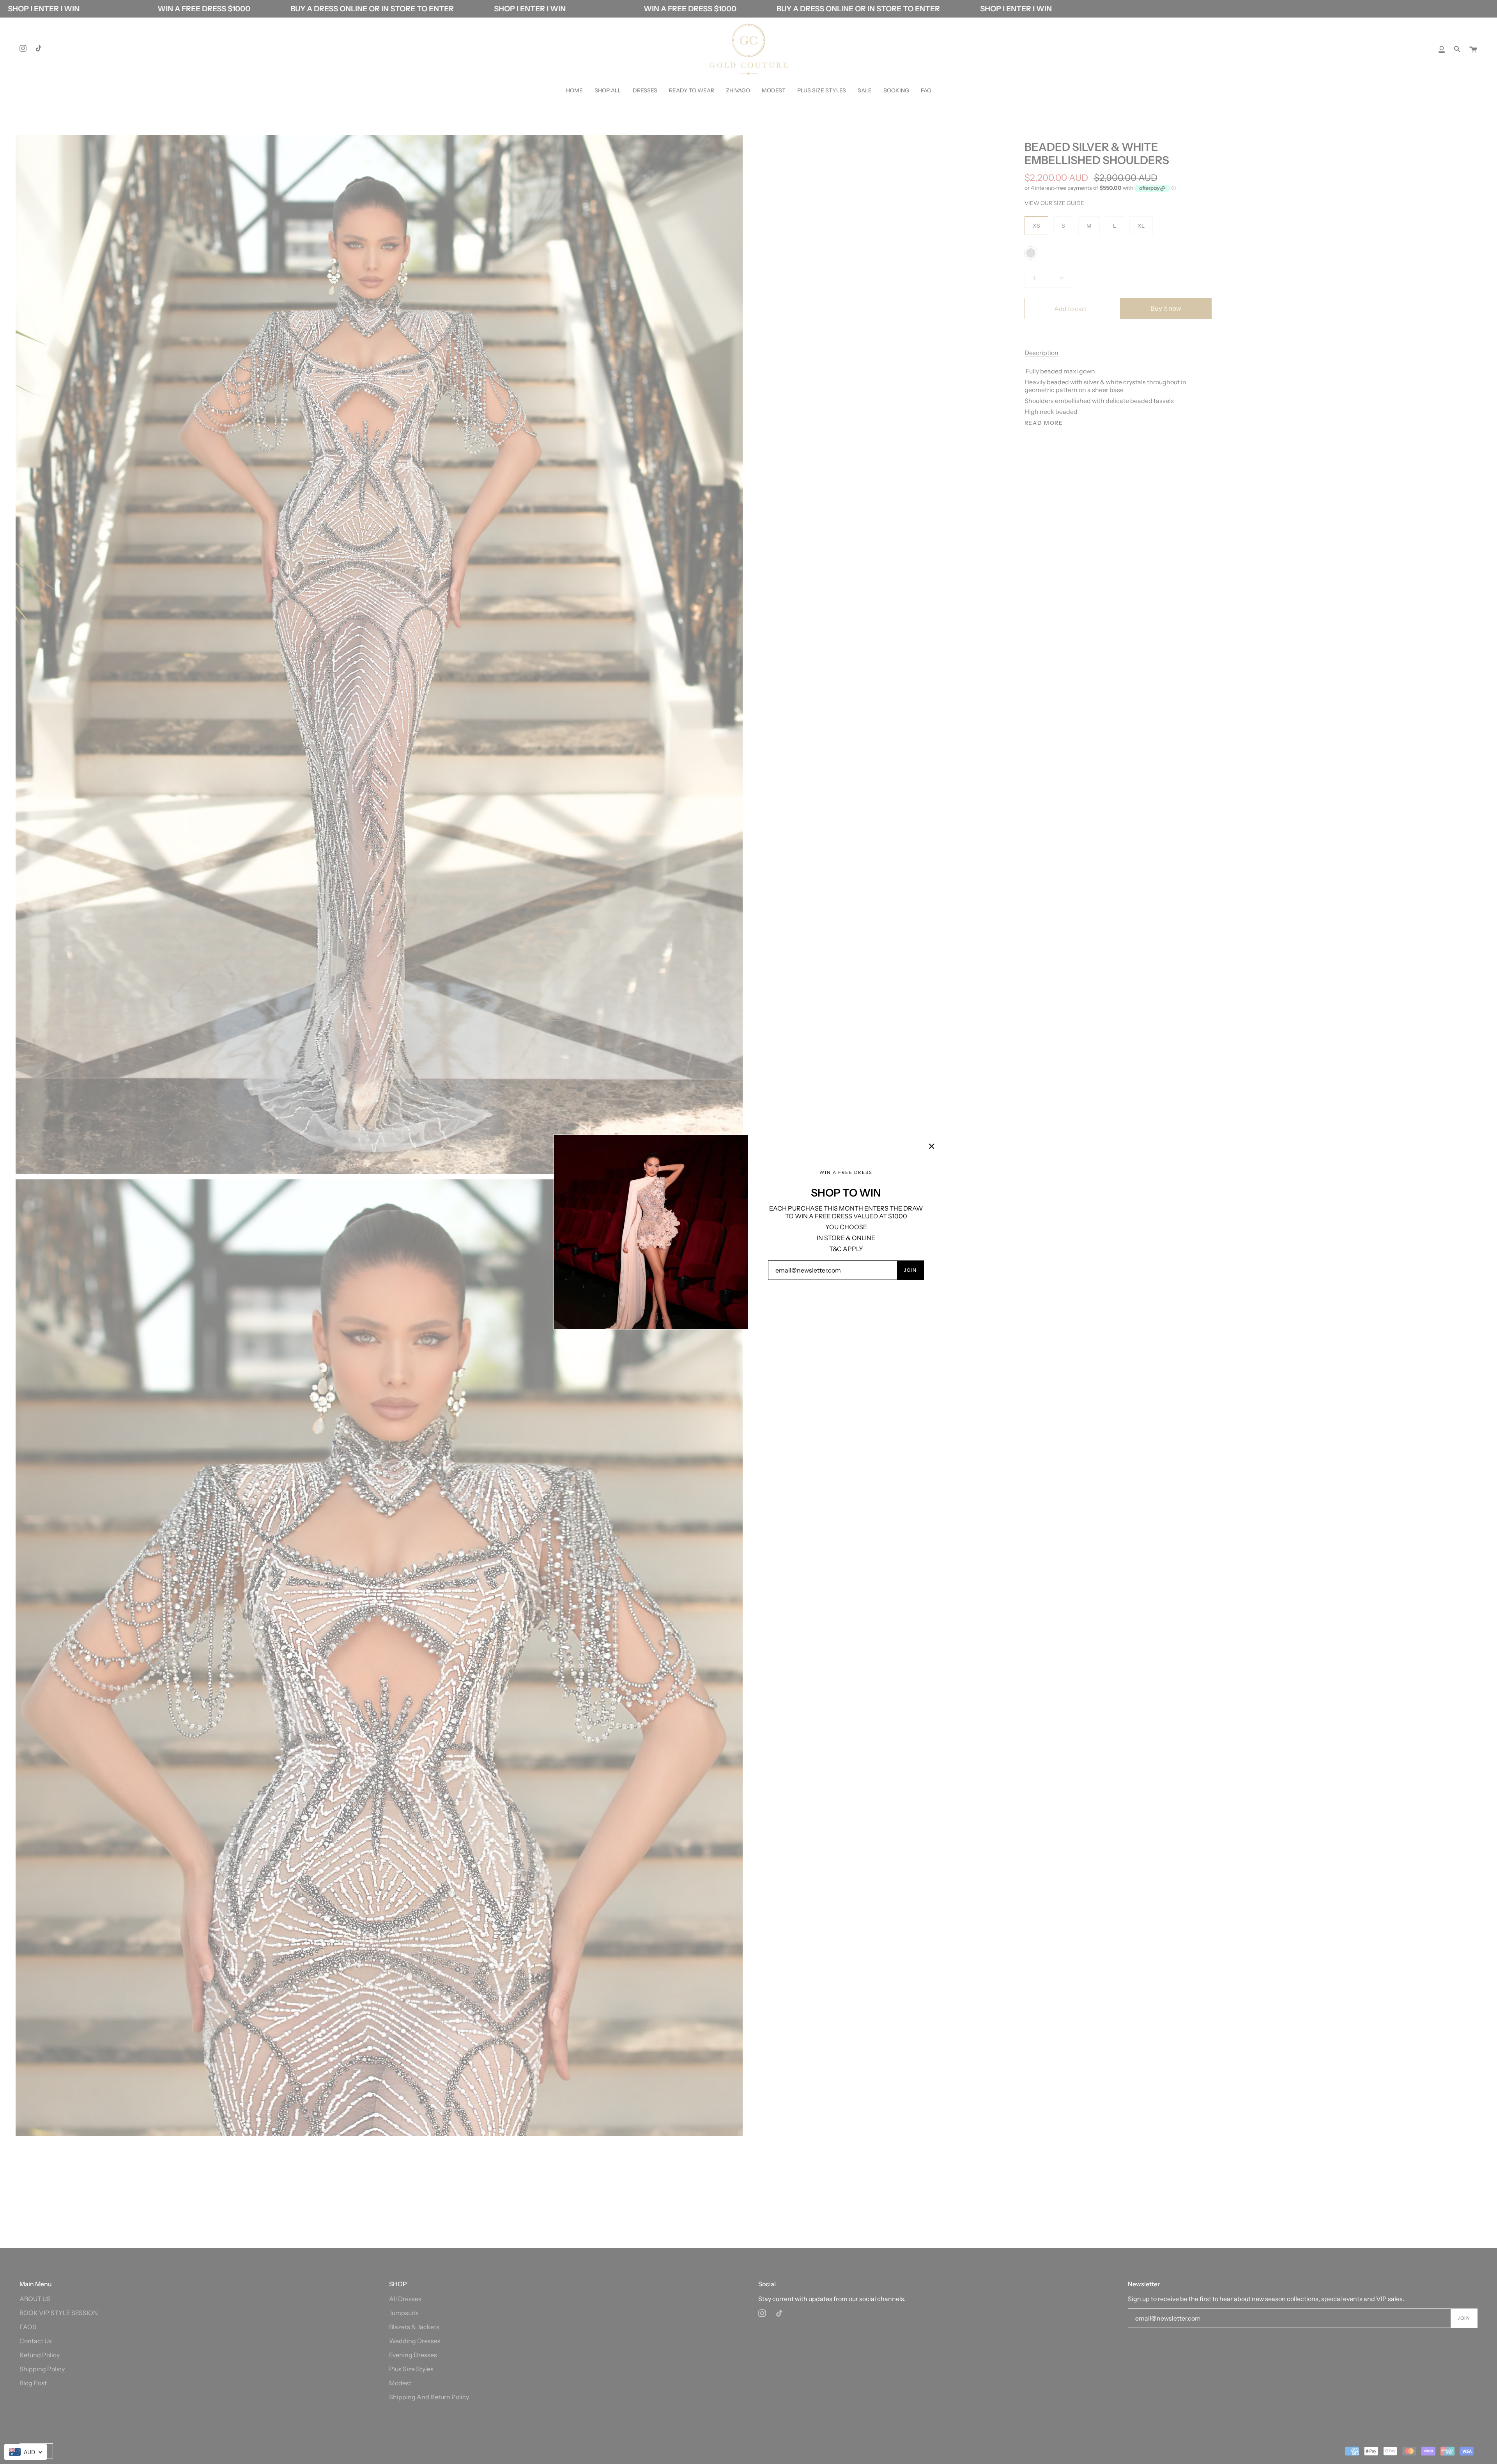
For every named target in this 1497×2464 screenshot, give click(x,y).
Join (910, 1270)
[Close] (932, 1146)
